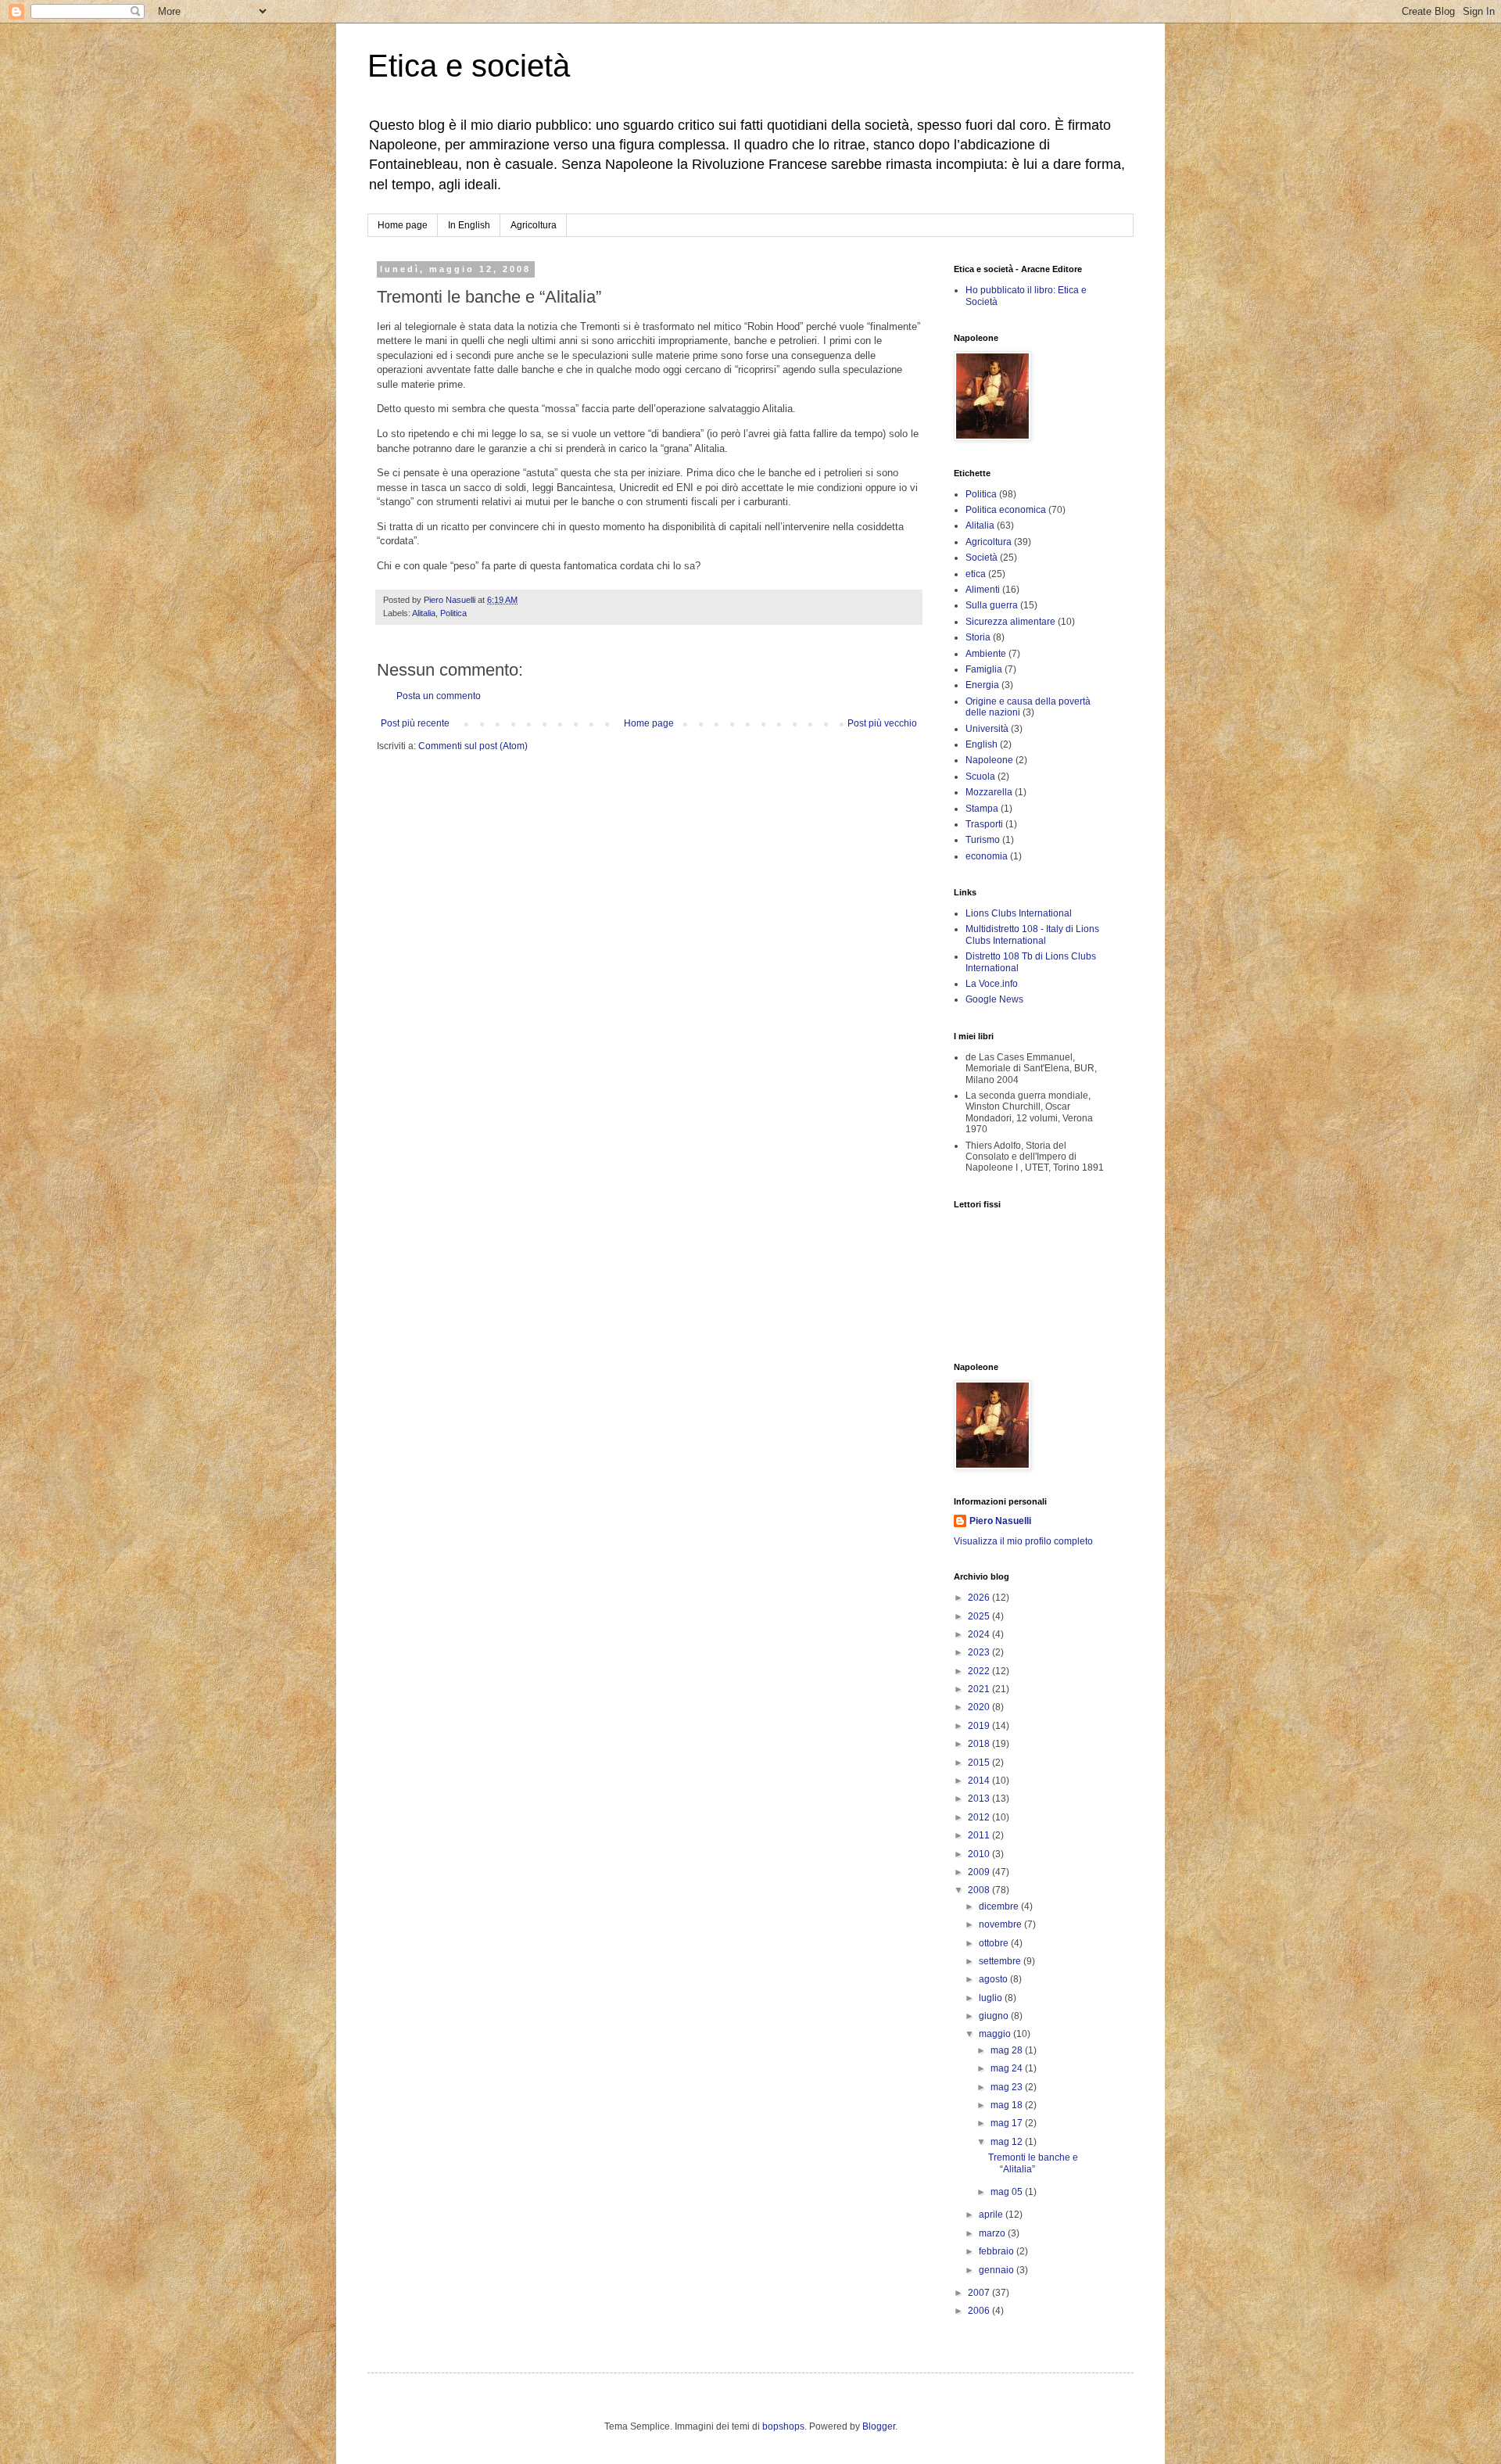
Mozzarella (989, 792)
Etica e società (469, 66)
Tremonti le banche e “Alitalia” (1033, 2163)
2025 (980, 1616)
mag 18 (1008, 2105)
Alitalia (424, 613)
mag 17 (1008, 2123)
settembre (1001, 1961)
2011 (980, 1835)
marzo (993, 2233)
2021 (980, 1689)
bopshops (783, 2426)
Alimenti (983, 590)
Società (982, 558)
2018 (980, 1744)
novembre (1001, 1924)
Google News (994, 999)
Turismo (983, 840)
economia (987, 856)
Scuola (980, 777)
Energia (982, 685)
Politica (453, 613)
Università (987, 729)
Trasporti (984, 824)
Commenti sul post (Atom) (473, 746)
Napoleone (989, 760)
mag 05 (1008, 2192)
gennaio (998, 2270)
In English (469, 225)
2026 (980, 1598)
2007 (980, 2293)
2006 (980, 2311)
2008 (980, 1890)
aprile (992, 2215)
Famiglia (984, 669)
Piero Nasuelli (1000, 1521)
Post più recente (415, 723)
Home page (403, 225)
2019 (980, 1726)
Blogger (879, 2426)
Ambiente (986, 654)
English (982, 744)
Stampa (982, 809)
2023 (980, 1652)
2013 (980, 1799)
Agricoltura (534, 225)
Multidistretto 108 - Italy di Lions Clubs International (1032, 934)
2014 (980, 1781)
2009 (980, 1872)
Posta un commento (439, 696)
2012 (980, 1817)
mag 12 (1008, 2142)
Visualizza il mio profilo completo (1023, 1541)
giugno (995, 2016)
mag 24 (1008, 2068)
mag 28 (1008, 2050)
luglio (992, 1998)
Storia (978, 637)
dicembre (1000, 1906)
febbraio (998, 2251)
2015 (980, 1763)
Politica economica (1006, 510)
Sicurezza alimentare (1010, 622)
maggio (996, 2034)
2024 (980, 1634)
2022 (980, 1671)
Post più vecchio (882, 723)
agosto (994, 1979)
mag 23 (1008, 2087)
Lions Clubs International (1019, 913)
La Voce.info (992, 984)
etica (976, 574)
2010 (980, 1854)
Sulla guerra (992, 605)
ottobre (995, 1943)
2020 (980, 1707)
